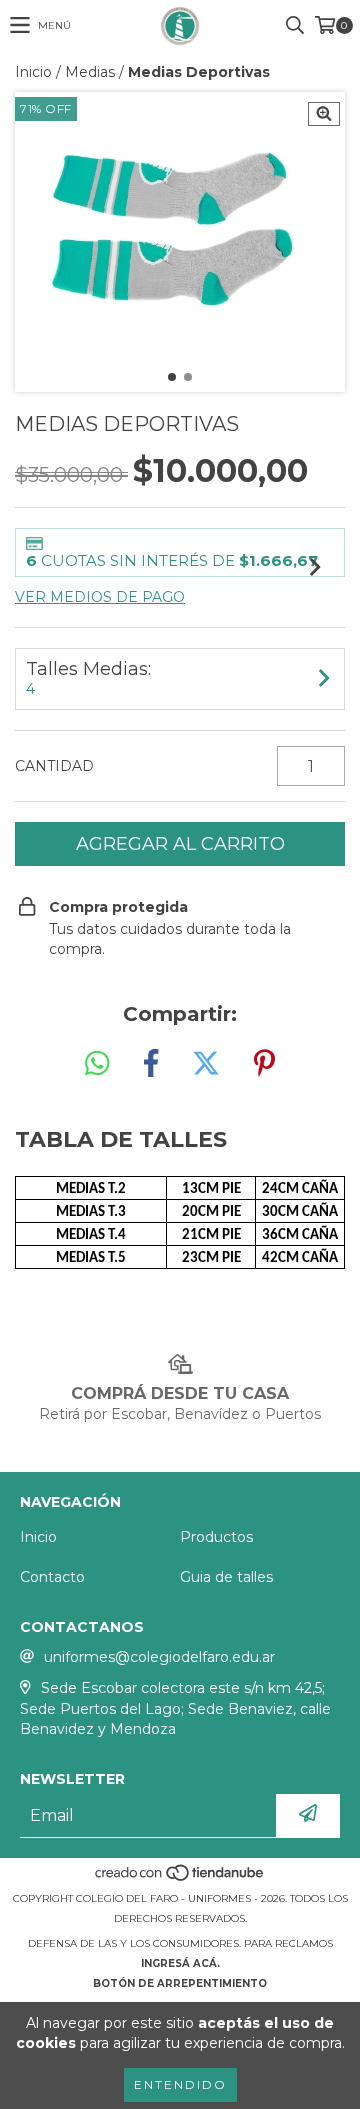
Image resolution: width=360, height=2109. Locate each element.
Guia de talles (226, 1577)
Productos (216, 1537)
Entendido (180, 2084)
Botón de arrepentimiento (180, 1983)
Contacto (52, 1577)
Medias (90, 72)
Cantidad (54, 766)
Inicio (33, 72)
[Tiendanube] (180, 1878)
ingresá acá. (180, 1963)
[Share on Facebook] (151, 1064)
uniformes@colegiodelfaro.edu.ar (159, 1657)
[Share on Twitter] (206, 1064)
